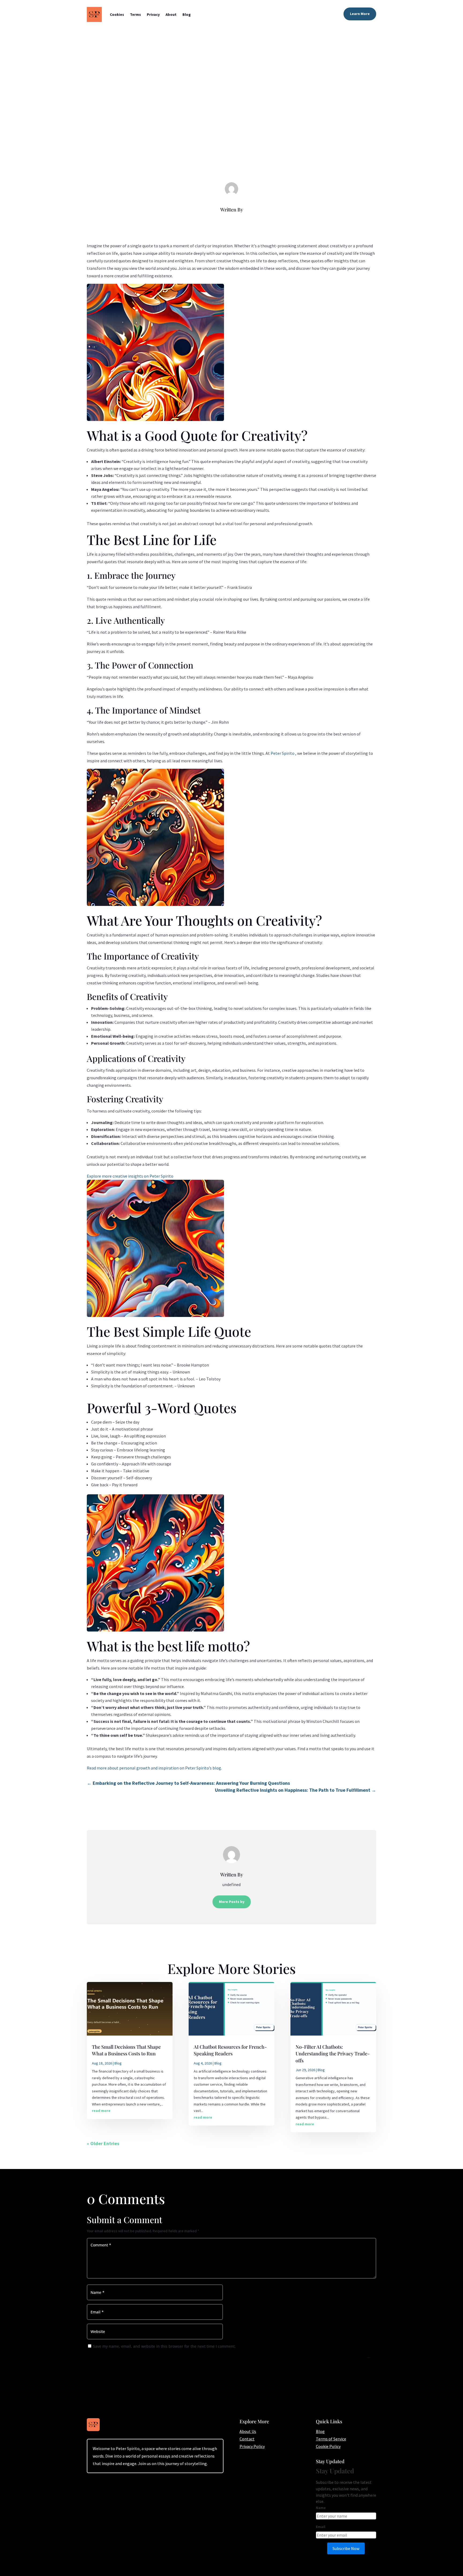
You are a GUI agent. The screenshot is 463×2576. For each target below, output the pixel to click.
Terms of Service (331, 2439)
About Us (248, 2431)
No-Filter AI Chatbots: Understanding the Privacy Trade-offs (333, 2054)
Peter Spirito (283, 753)
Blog (187, 14)
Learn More (360, 14)
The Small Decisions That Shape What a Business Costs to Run (126, 2050)
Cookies (117, 14)
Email (321, 2527)
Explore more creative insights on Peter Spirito (130, 1176)
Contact (247, 2439)
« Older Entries (103, 2143)
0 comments (247, 140)
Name (321, 2508)
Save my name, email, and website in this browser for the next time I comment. (164, 2346)
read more (101, 2111)
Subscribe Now (346, 2548)
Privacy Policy (252, 2446)
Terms (135, 14)
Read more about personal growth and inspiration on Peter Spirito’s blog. (154, 1768)
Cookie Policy (328, 2446)
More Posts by (232, 1902)
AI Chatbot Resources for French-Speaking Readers (230, 2050)
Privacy (153, 14)
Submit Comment (368, 2358)
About (171, 14)
